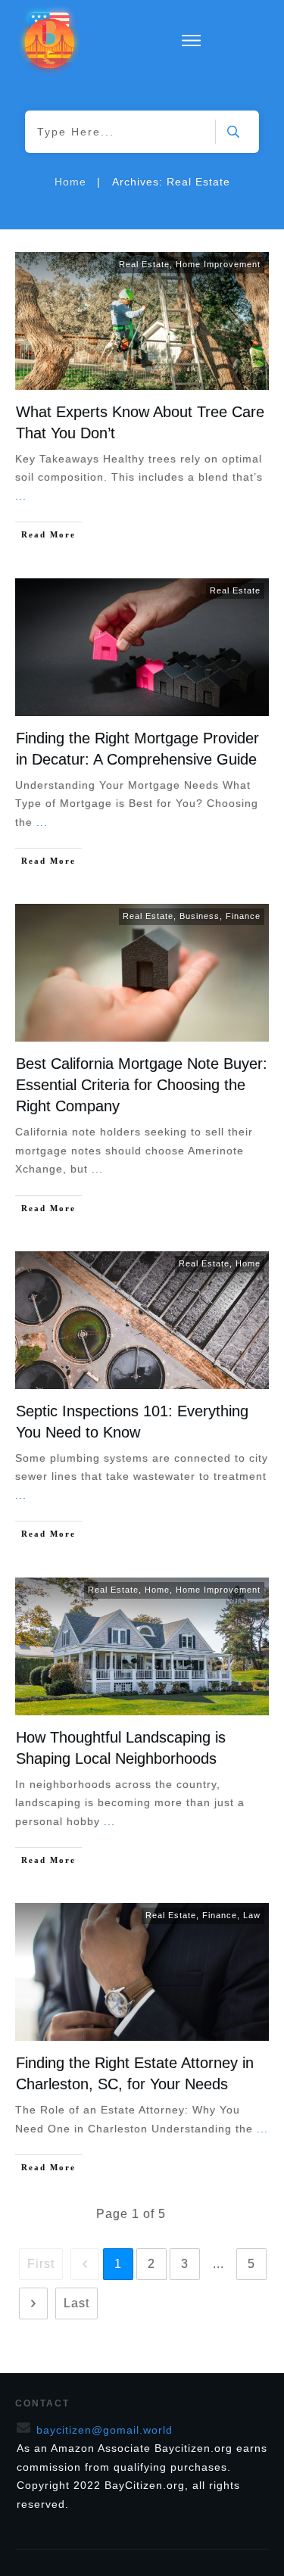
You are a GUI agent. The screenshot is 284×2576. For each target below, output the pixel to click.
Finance (243, 916)
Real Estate (144, 264)
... (21, 496)
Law (252, 1915)
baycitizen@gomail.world (105, 2430)
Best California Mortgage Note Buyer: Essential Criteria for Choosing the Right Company (142, 1085)
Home (248, 1263)
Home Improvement (218, 264)
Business (200, 916)
